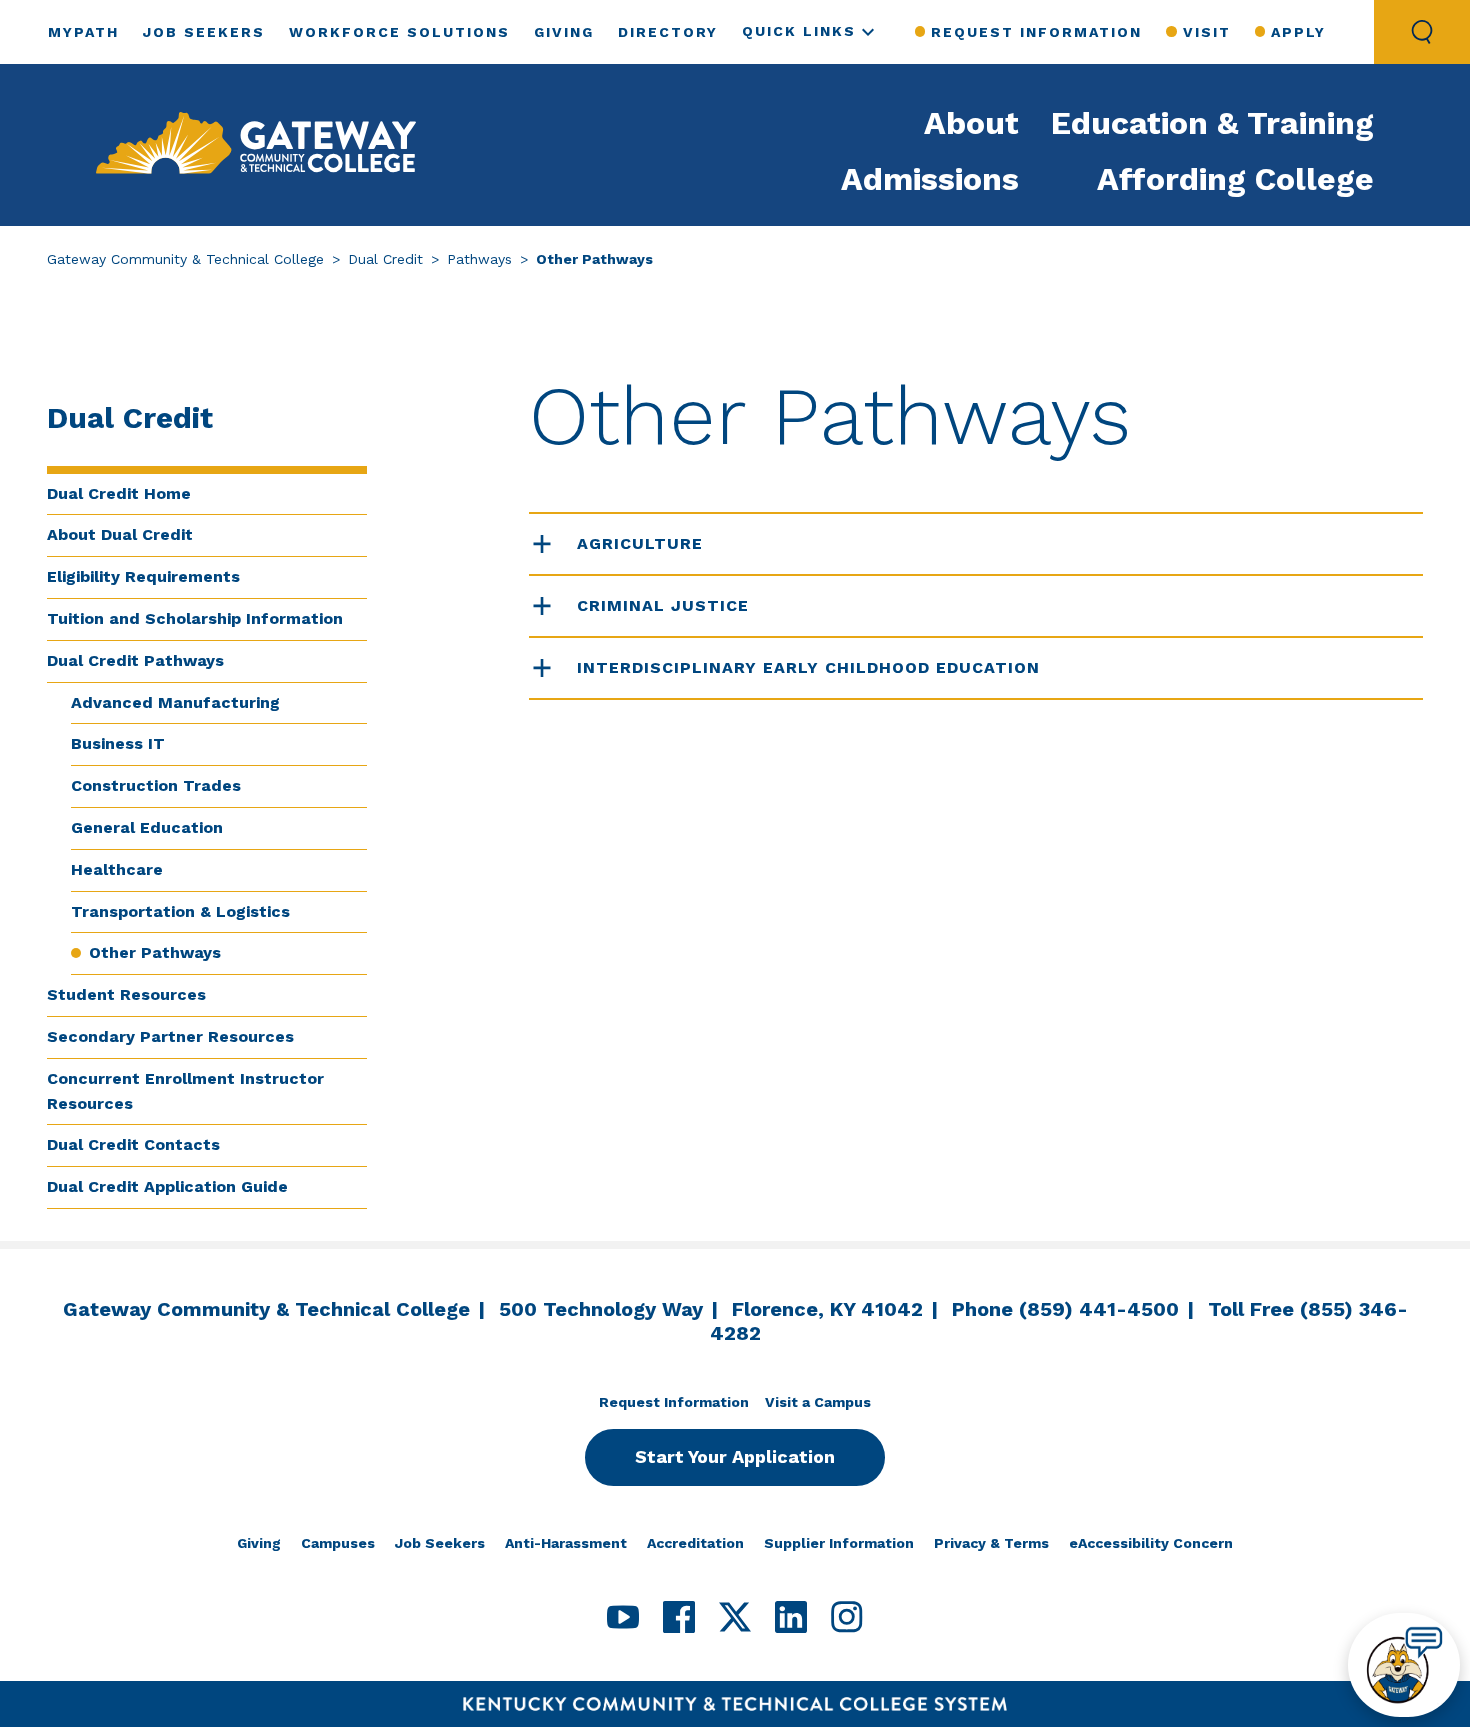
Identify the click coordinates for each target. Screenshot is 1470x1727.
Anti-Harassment (566, 1543)
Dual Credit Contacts (133, 1144)
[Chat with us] (1404, 1665)
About (971, 123)
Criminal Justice (663, 605)
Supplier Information (839, 1543)
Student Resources (126, 994)
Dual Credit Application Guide (167, 1186)
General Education (147, 827)
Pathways (479, 259)
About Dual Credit (120, 534)
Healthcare (117, 869)
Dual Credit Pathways (135, 660)
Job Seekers (204, 32)
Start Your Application (735, 1456)
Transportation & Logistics (180, 911)
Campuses (338, 1543)
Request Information (1036, 32)
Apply (1298, 32)
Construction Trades (156, 785)
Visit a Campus (818, 1402)
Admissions (930, 179)
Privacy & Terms (991, 1543)
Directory (668, 32)
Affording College (1235, 179)
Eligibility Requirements (143, 576)
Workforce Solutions (399, 32)
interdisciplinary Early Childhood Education (808, 667)
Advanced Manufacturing (175, 702)
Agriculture (640, 543)
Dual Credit (385, 259)
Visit (1206, 32)
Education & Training (1212, 123)
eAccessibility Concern (1151, 1543)
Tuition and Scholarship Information (195, 618)
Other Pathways (155, 952)
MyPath (83, 32)
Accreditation (695, 1543)
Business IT (118, 743)
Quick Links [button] (799, 31)
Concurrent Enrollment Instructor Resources (185, 1091)
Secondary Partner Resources (170, 1036)
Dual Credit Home (119, 493)
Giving (564, 32)
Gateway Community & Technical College (185, 259)
